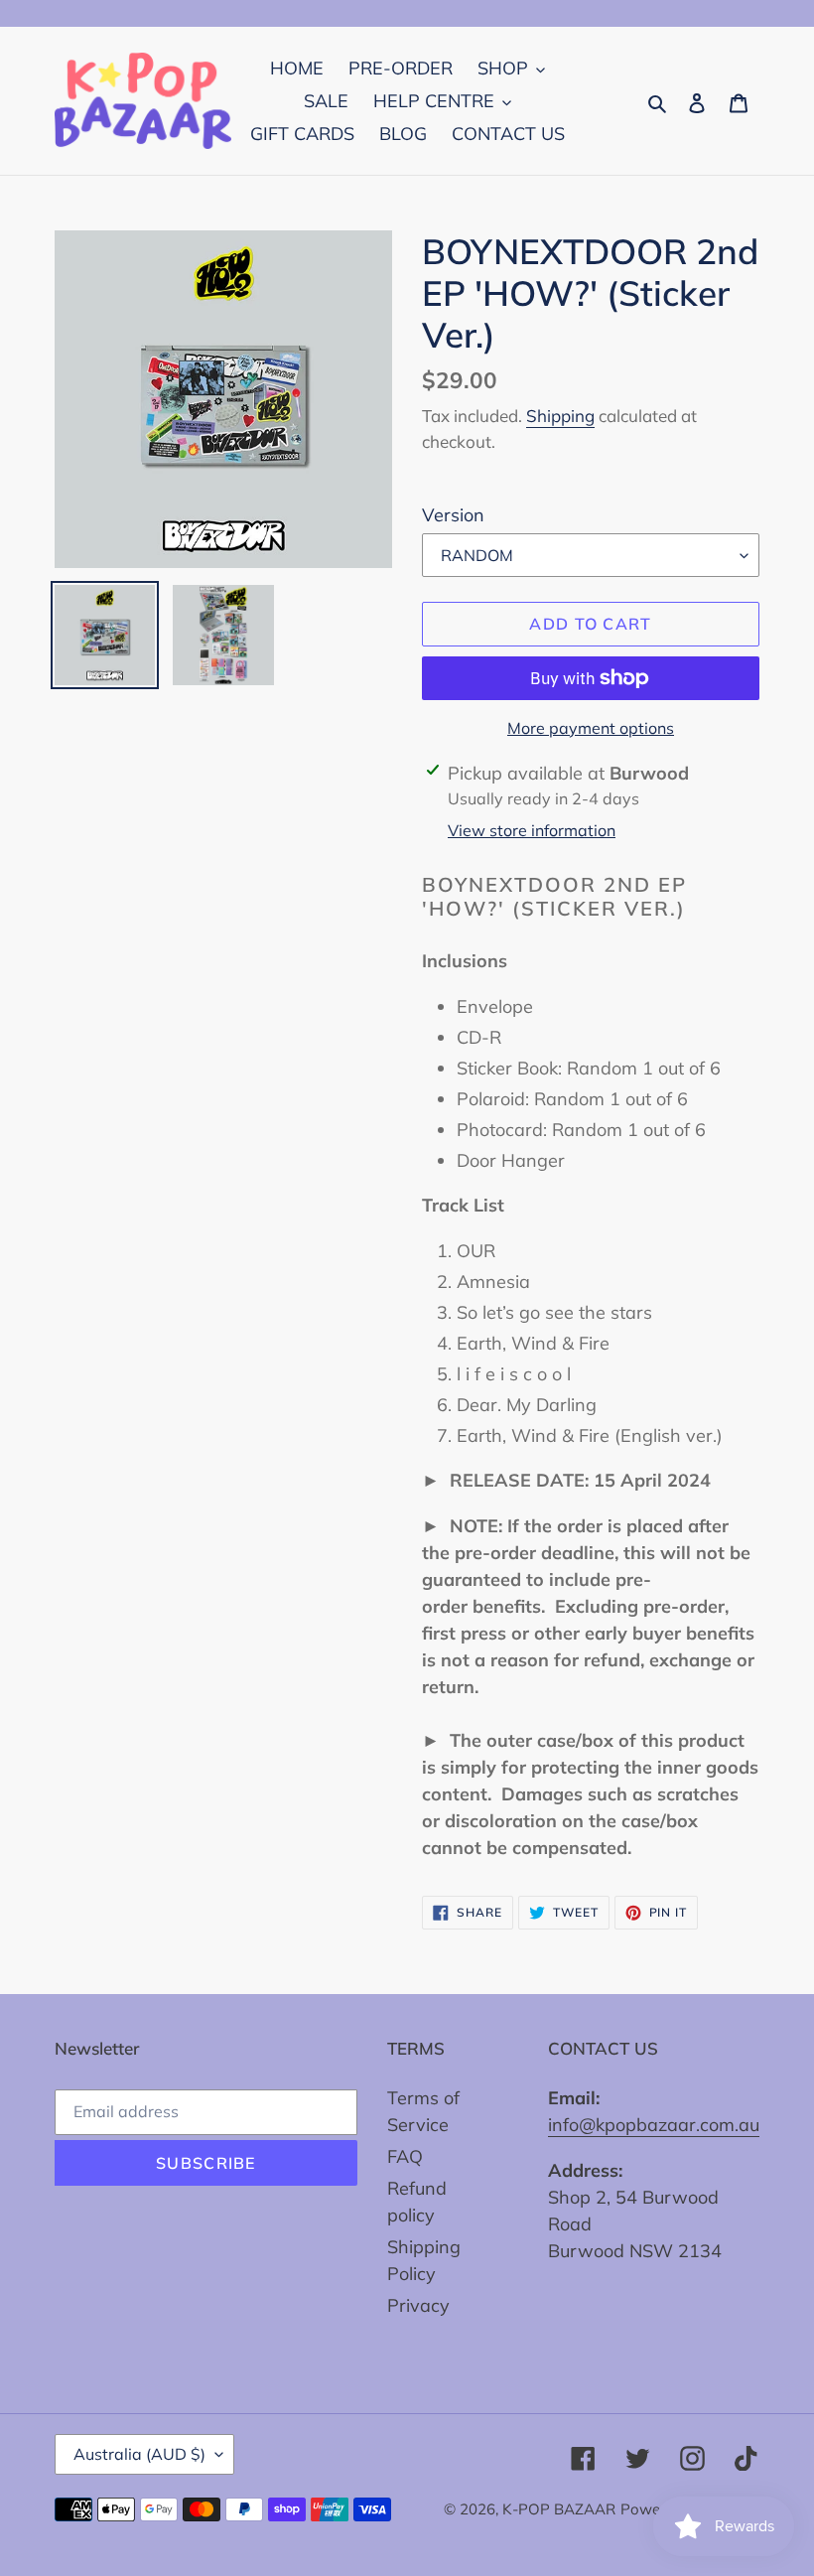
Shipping (560, 416)
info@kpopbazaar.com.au (654, 2125)
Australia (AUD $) (139, 2454)
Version (453, 515)
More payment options (591, 728)
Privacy (418, 2305)
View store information (532, 830)
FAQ (405, 2156)
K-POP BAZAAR (559, 2509)
